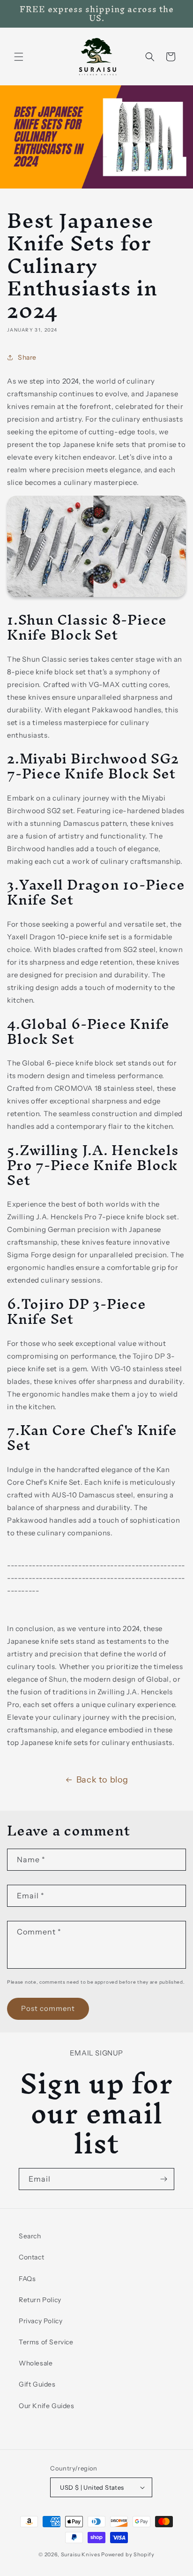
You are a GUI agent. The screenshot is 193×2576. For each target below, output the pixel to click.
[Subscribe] (163, 2179)
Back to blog (102, 1780)
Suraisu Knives (81, 2554)
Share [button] (27, 357)
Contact (31, 2257)
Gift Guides (37, 2384)
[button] (19, 57)
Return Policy (40, 2300)
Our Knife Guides (47, 2406)
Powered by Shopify (128, 2554)
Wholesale (36, 2363)
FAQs (27, 2279)
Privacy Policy (41, 2321)
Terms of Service (46, 2342)
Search (30, 2236)
